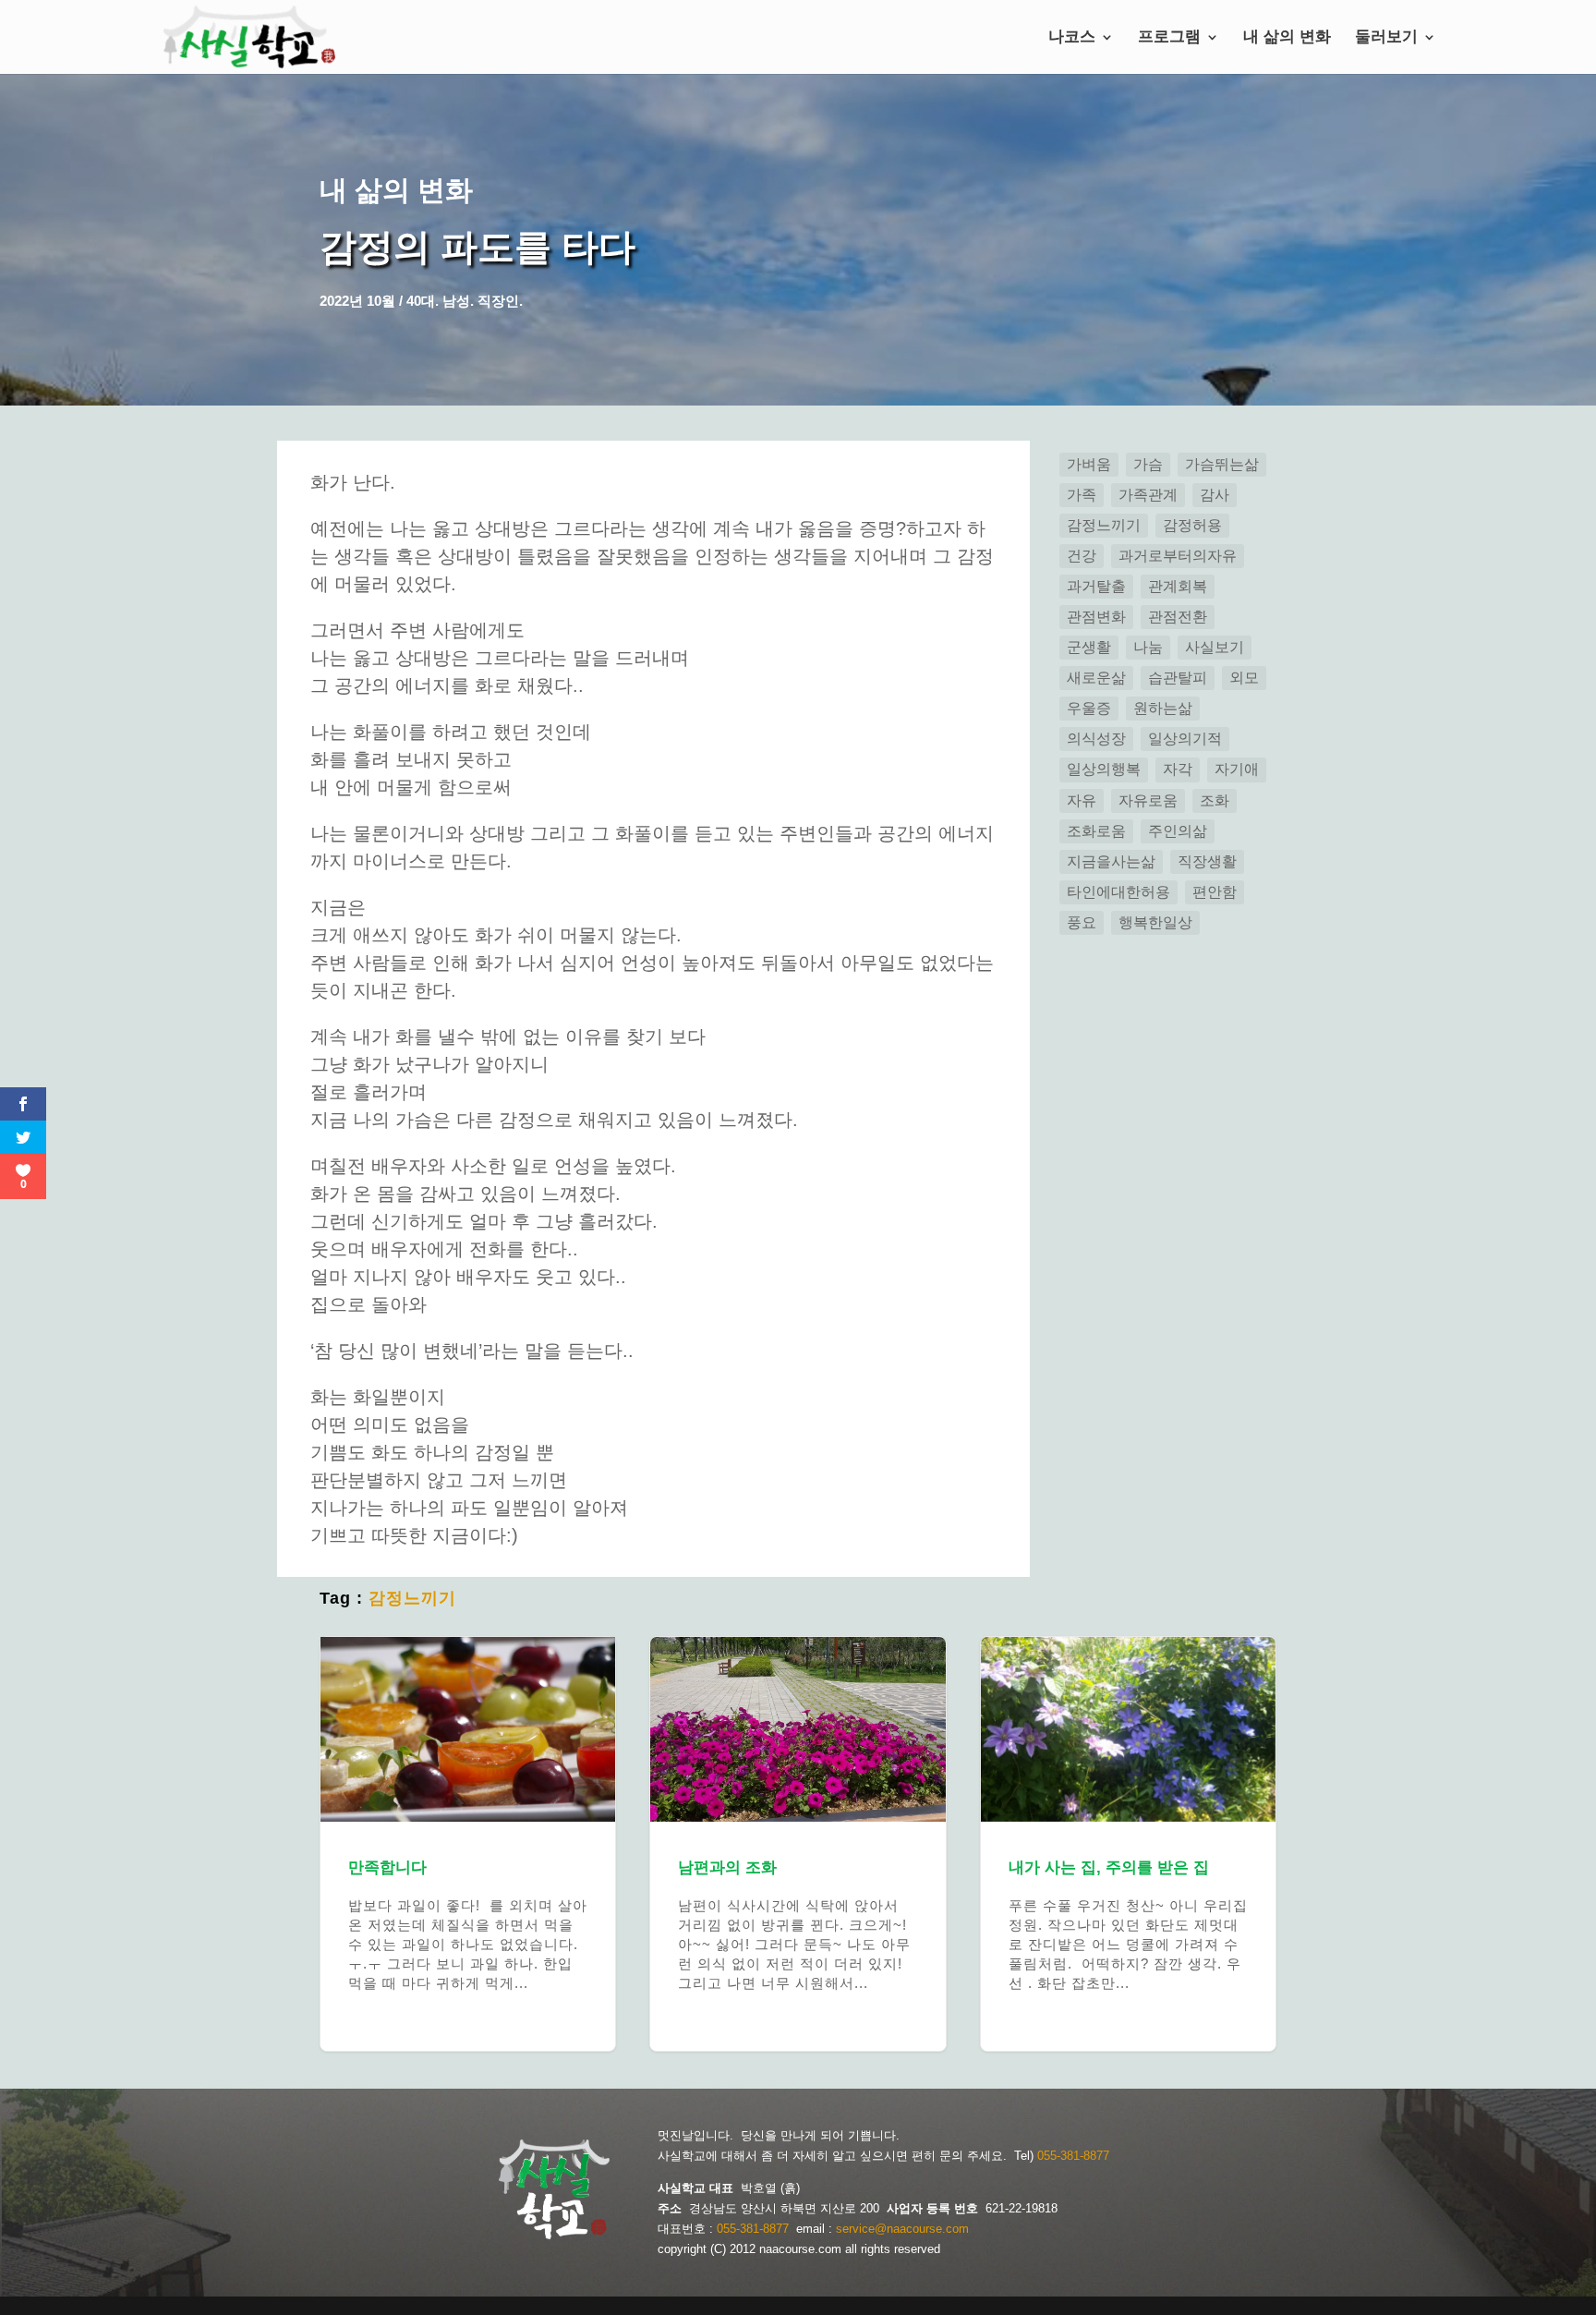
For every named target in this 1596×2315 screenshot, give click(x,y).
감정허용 (1192, 525)
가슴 (1148, 464)
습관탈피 (1178, 678)
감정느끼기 (412, 1598)
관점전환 (1178, 617)
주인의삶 (1178, 831)
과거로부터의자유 (1178, 556)
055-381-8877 (1073, 2156)
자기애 (1237, 769)
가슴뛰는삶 (1222, 464)
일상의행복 (1104, 769)
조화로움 (1096, 831)
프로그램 (1169, 38)
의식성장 (1096, 739)
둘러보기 (1386, 38)
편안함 (1215, 892)
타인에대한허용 (1118, 892)
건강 (1082, 556)
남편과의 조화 (798, 1844)
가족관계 (1148, 495)
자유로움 (1148, 800)
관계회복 (1178, 586)
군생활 (1089, 647)
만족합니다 (468, 1844)
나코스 (1072, 38)
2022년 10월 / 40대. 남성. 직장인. (421, 301)
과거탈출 (1096, 586)
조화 (1215, 800)
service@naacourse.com (902, 2229)
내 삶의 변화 (1287, 38)
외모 (1244, 678)
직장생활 (1207, 861)
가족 (1082, 495)
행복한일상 (1155, 922)
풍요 (1082, 922)
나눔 (1148, 647)
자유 (1082, 800)
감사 (1215, 495)
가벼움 (1089, 464)
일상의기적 (1185, 739)
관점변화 (1096, 617)
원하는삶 (1163, 708)
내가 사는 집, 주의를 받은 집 (1128, 1844)
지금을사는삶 (1111, 861)
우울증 (1089, 708)
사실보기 (1215, 647)
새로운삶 (1096, 678)
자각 (1178, 769)
